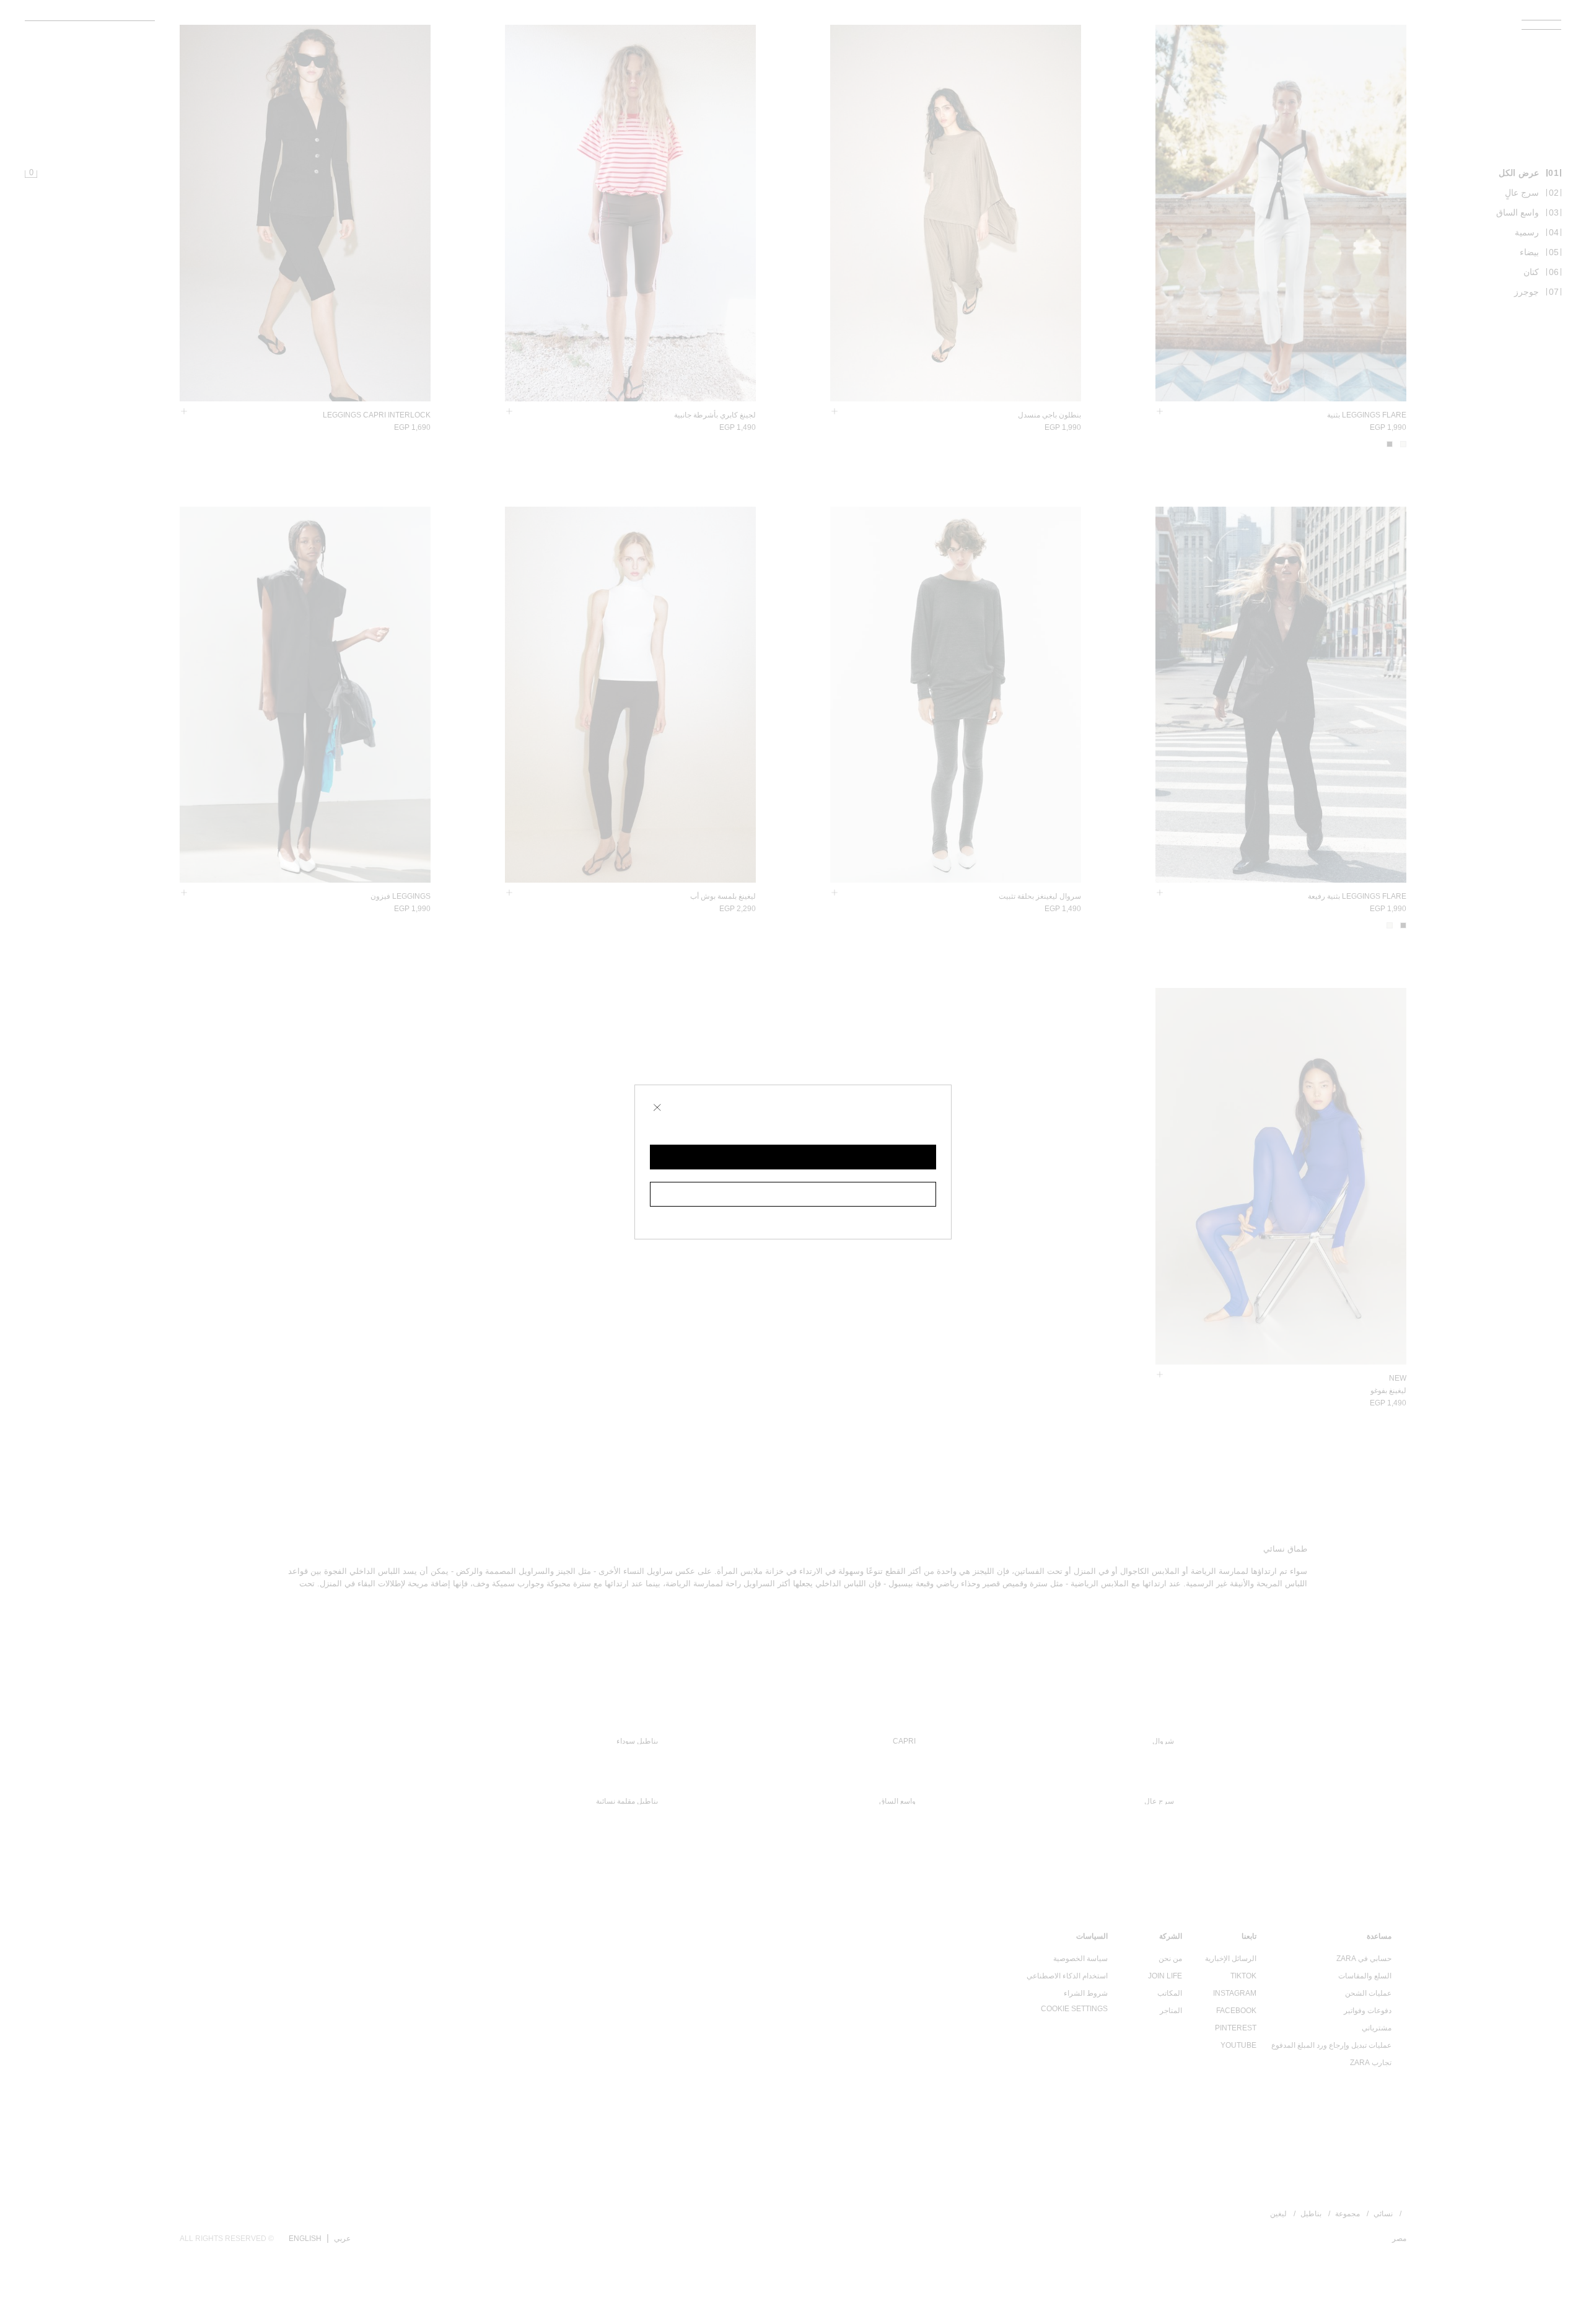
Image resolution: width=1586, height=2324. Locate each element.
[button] (793, 1157)
